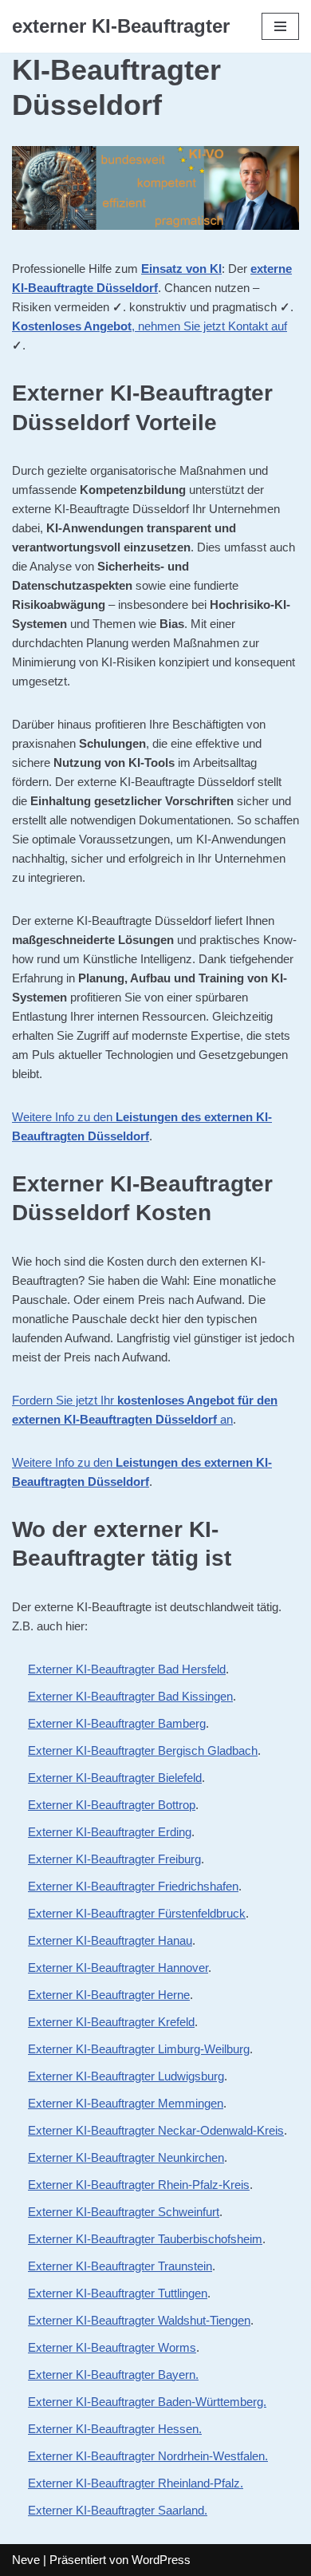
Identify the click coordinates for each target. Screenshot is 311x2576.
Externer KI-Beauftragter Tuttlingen (118, 2293)
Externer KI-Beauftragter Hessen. (115, 2429)
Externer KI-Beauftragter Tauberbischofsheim (145, 2239)
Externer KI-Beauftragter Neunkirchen (126, 2157)
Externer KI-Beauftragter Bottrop (112, 1805)
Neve (26, 2560)
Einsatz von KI (181, 269)
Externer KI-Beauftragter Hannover (118, 1968)
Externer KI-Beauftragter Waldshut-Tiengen (139, 2320)
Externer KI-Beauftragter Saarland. (118, 2510)
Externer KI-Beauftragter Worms (112, 2347)
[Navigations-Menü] (280, 26)
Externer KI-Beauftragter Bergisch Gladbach (143, 1750)
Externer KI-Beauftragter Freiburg (114, 1859)
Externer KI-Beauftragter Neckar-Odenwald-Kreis (156, 2130)
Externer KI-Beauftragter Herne (109, 1995)
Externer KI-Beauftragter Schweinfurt (124, 2212)
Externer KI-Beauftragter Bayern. (113, 2375)
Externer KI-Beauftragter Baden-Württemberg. (147, 2402)
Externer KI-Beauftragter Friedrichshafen (133, 1886)
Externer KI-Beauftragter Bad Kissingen (130, 1696)
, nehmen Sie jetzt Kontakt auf (150, 326)
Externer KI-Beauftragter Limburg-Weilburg (139, 2049)
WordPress (161, 2560)
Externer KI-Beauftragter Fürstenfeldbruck (137, 1913)
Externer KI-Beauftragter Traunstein (120, 2266)
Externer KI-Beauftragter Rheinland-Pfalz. (136, 2483)
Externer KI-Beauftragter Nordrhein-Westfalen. (148, 2456)
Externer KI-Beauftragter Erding (110, 1832)
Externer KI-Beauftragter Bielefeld (115, 1778)
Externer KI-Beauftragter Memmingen (126, 2103)
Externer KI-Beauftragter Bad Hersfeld (127, 1669)
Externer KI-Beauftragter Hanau (110, 1940)
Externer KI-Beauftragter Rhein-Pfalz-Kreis (139, 2185)
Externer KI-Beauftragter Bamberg (117, 1723)
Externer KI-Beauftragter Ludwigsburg (126, 2076)
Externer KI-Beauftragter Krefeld (111, 2022)
